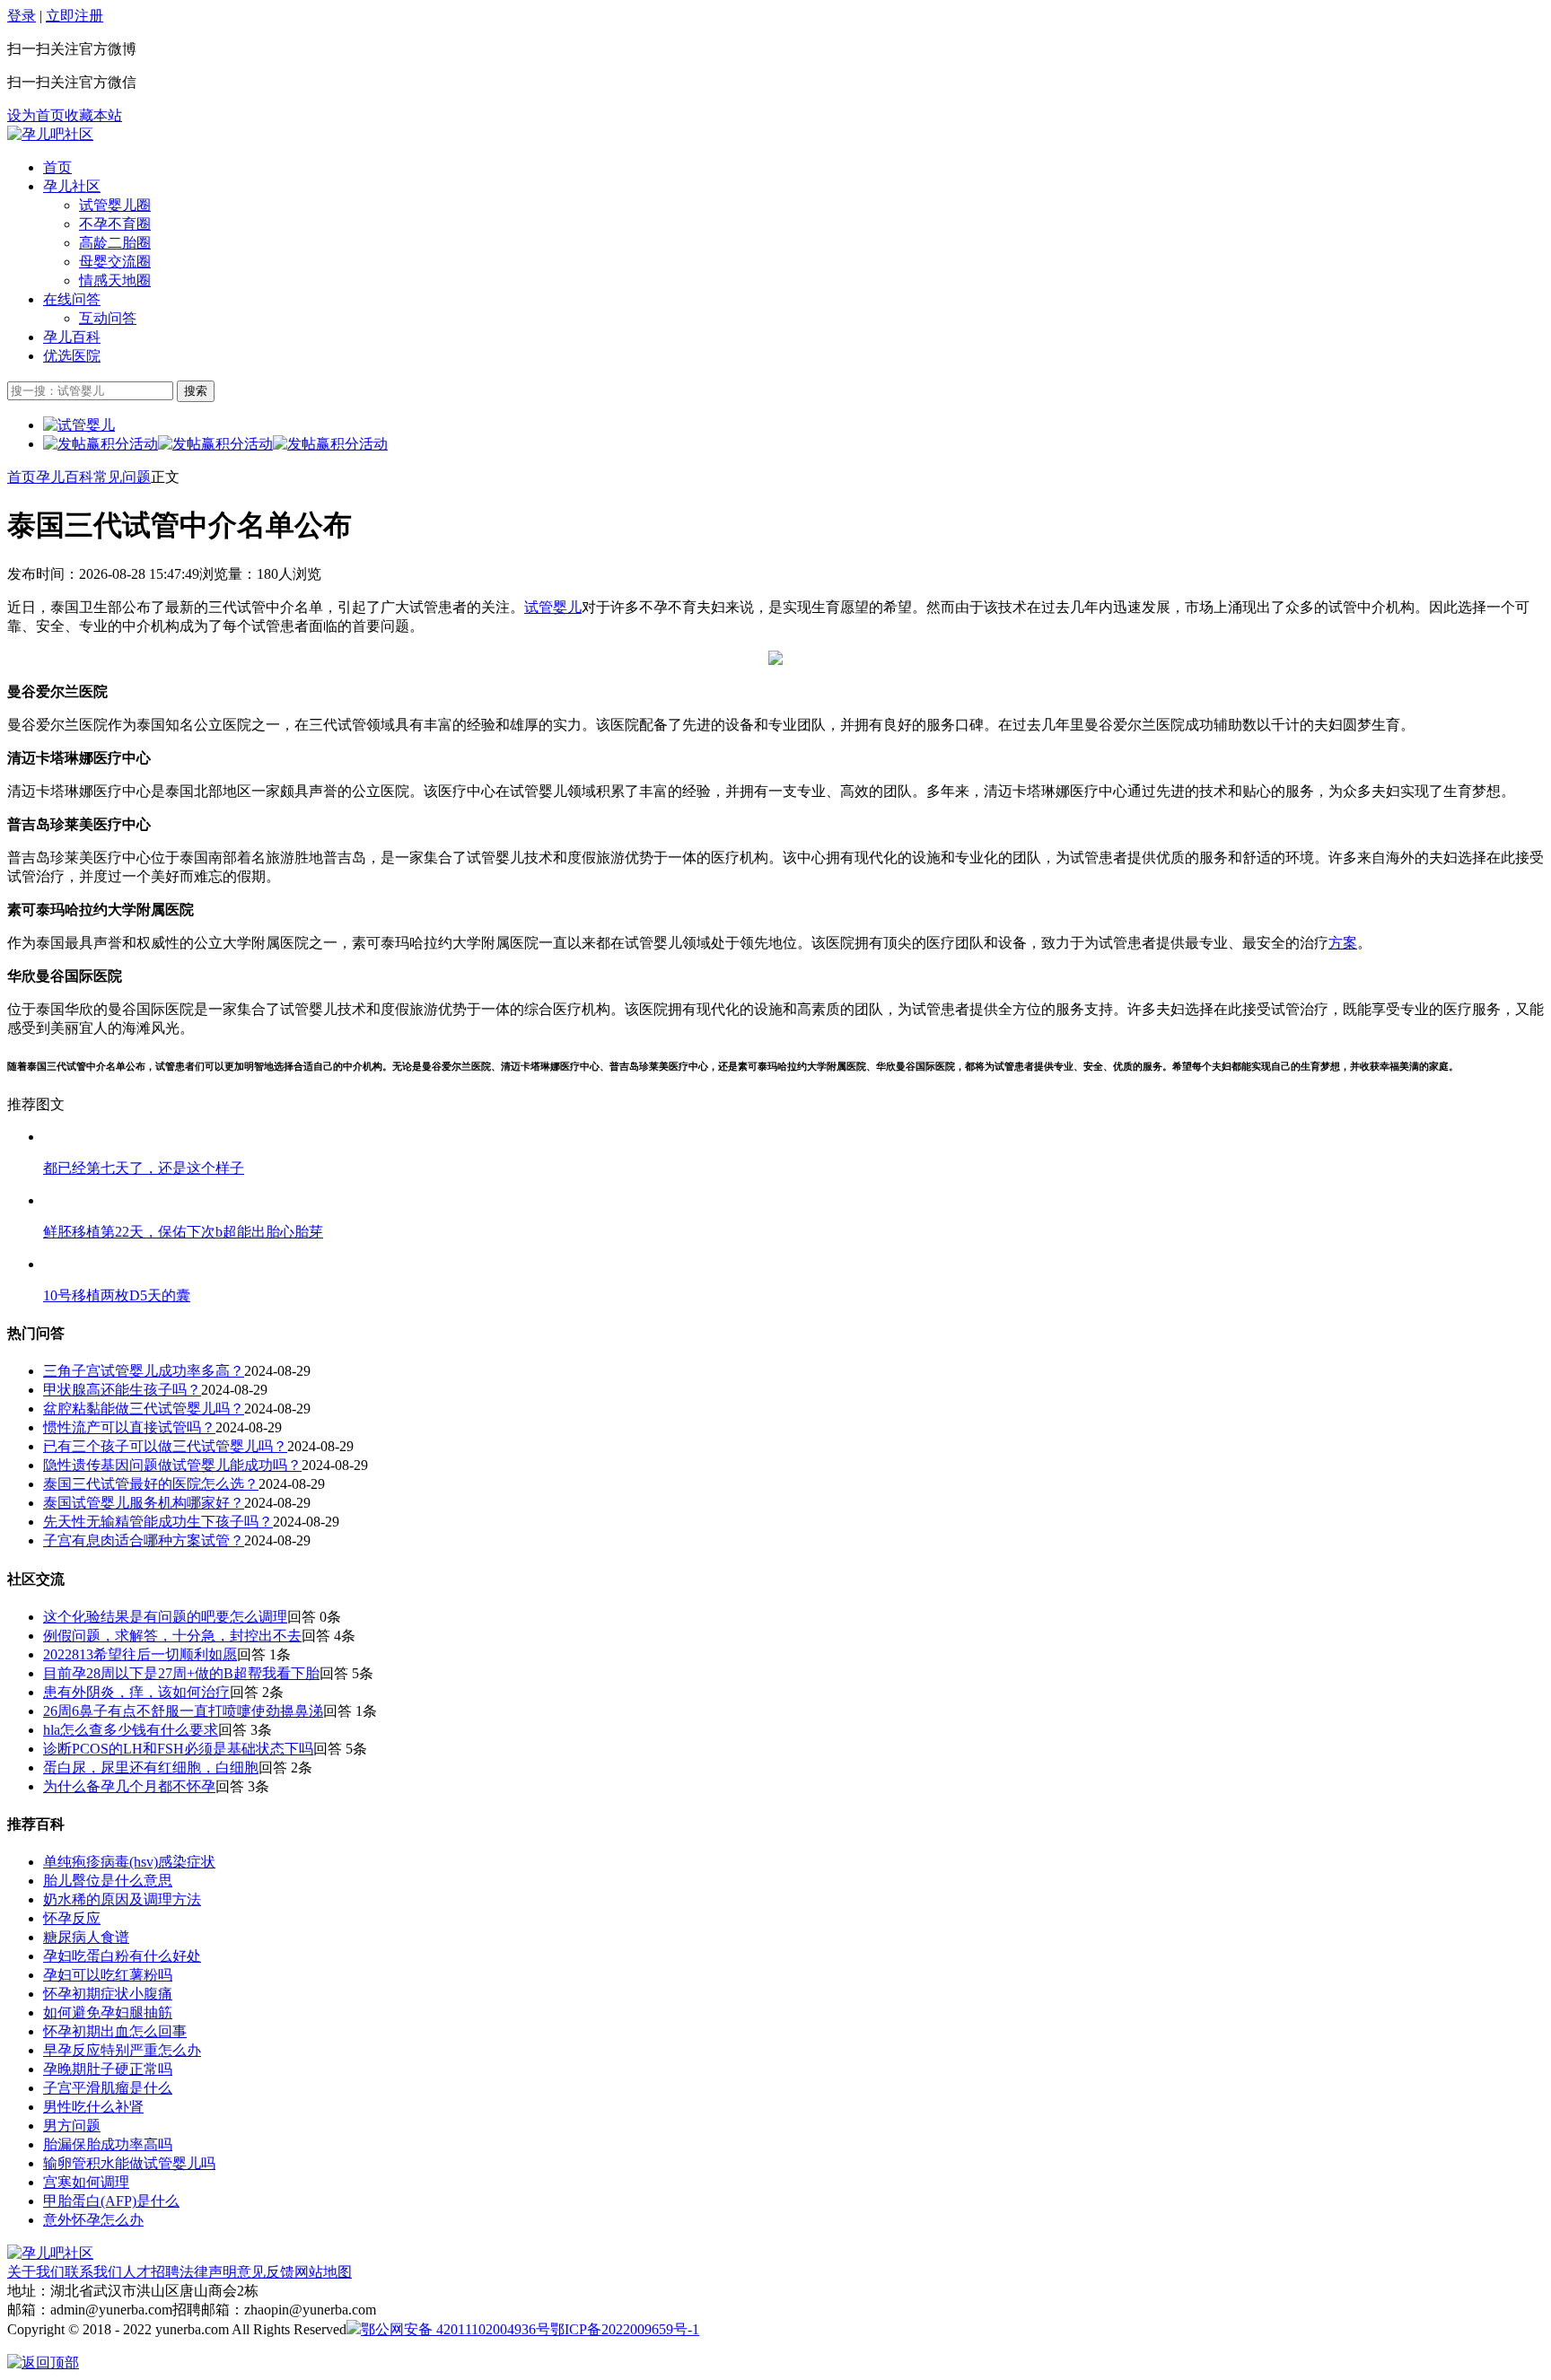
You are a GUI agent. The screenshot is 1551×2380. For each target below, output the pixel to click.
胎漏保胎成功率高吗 (108, 2144)
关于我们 (36, 2272)
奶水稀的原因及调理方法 (122, 1899)
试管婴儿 (553, 607)
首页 (57, 167)
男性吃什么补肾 (93, 2107)
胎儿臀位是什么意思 (108, 1881)
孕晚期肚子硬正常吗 (108, 2069)
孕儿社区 (72, 186)
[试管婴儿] (50, 134)
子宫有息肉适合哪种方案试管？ (144, 1540)
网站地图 (323, 2272)
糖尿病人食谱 (86, 1937)
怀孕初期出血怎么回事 (115, 2031)
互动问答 (108, 318)
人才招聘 (151, 2272)
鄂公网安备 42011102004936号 (456, 2329)
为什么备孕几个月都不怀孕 (129, 1786)
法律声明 (208, 2272)
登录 (22, 16)
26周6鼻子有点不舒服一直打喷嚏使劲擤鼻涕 (183, 1711)
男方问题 (72, 2126)
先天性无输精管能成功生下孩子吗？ (158, 1522)
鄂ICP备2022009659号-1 (625, 2329)
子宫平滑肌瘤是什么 (108, 2088)
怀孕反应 (72, 1918)
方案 (1343, 943)
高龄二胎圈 (115, 243)
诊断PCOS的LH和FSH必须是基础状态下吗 (178, 1749)
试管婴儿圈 (115, 205)
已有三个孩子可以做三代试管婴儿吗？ (165, 1446)
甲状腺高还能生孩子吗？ (122, 1390)
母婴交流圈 (115, 262)
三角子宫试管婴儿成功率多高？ (144, 1371)
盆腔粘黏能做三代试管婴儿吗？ (144, 1409)
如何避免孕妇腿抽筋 (108, 2012)
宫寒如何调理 (86, 2182)
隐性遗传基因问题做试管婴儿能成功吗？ (172, 1465)
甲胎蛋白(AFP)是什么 (111, 2201)
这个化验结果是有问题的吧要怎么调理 (165, 1617)
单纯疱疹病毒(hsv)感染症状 (129, 1862)
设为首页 (36, 115)
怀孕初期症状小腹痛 (108, 1994)
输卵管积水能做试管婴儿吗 (129, 2163)
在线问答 (72, 299)
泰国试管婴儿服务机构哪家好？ (144, 1503)
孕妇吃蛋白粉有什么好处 (122, 1956)
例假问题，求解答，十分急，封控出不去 (172, 1636)
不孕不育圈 (115, 224)
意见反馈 (266, 2272)
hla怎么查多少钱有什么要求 (131, 1730)
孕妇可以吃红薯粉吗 (108, 1975)
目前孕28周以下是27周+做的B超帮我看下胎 (181, 1673)
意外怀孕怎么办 (93, 2220)
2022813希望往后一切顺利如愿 (140, 1654)
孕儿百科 (72, 337)
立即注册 (74, 16)
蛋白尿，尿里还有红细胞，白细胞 (151, 1767)
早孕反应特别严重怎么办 (122, 2050)
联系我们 (93, 2272)
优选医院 (72, 356)
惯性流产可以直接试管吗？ (129, 1427)
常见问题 (122, 477)
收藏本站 (93, 115)
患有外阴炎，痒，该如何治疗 (136, 1692)
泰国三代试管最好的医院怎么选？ (151, 1484)
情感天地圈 (115, 280)
